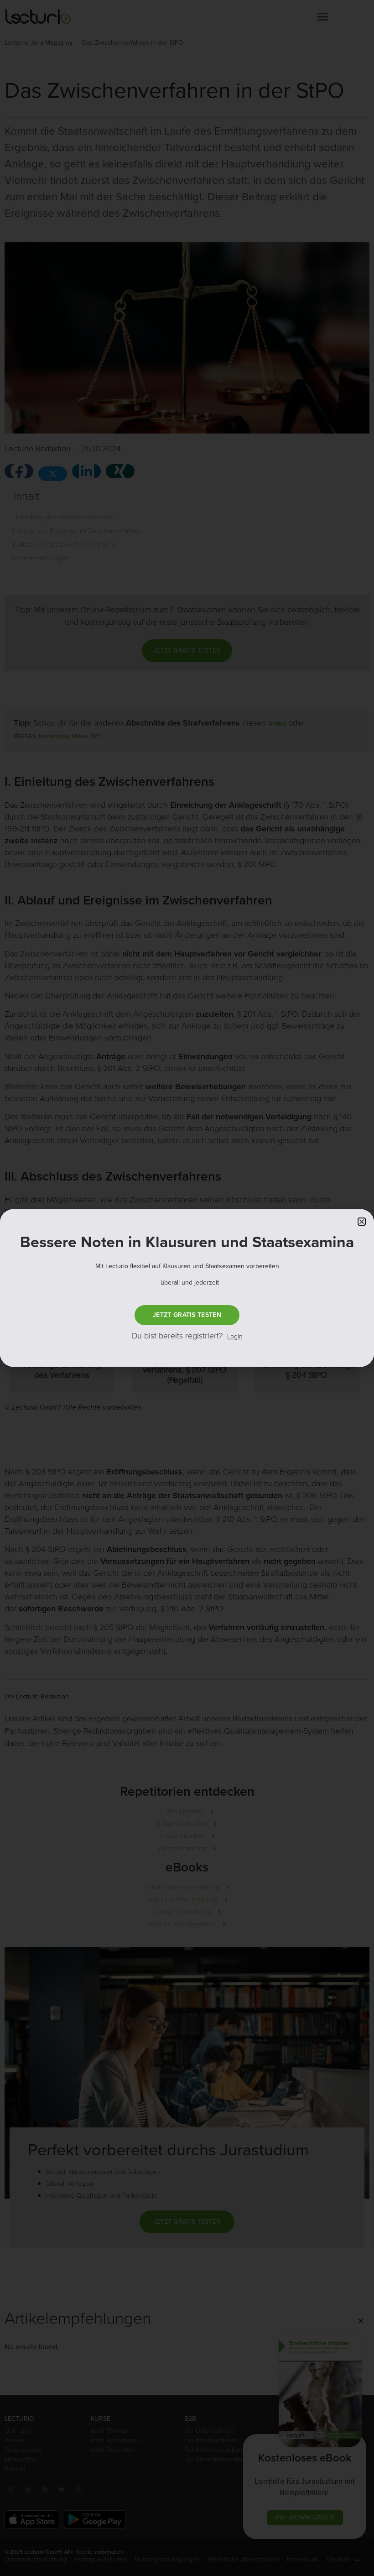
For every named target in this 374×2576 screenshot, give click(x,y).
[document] (187, 1288)
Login (235, 1336)
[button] (362, 1222)
